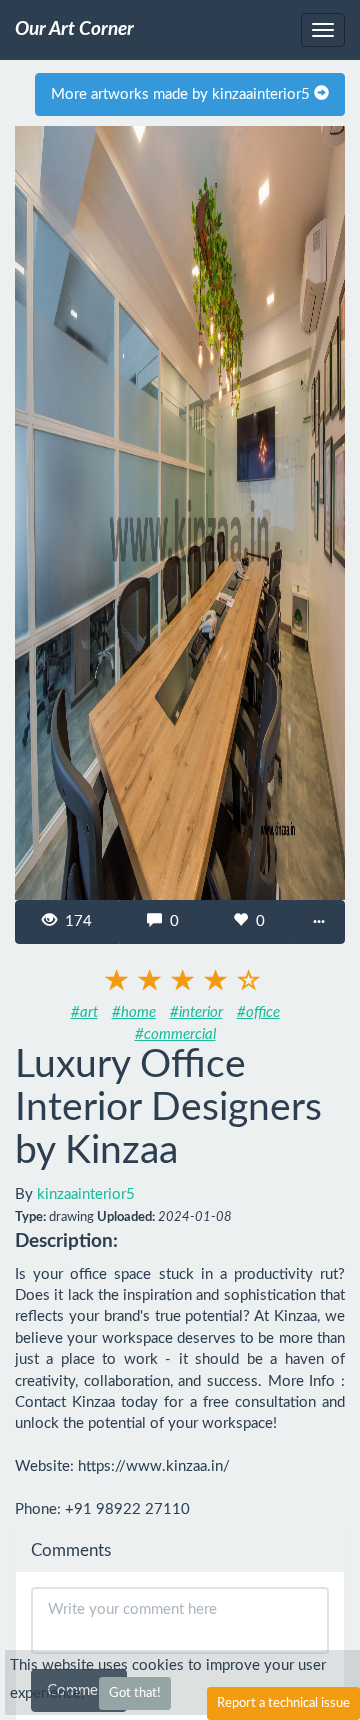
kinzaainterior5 (86, 1194)
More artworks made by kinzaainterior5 (182, 94)
